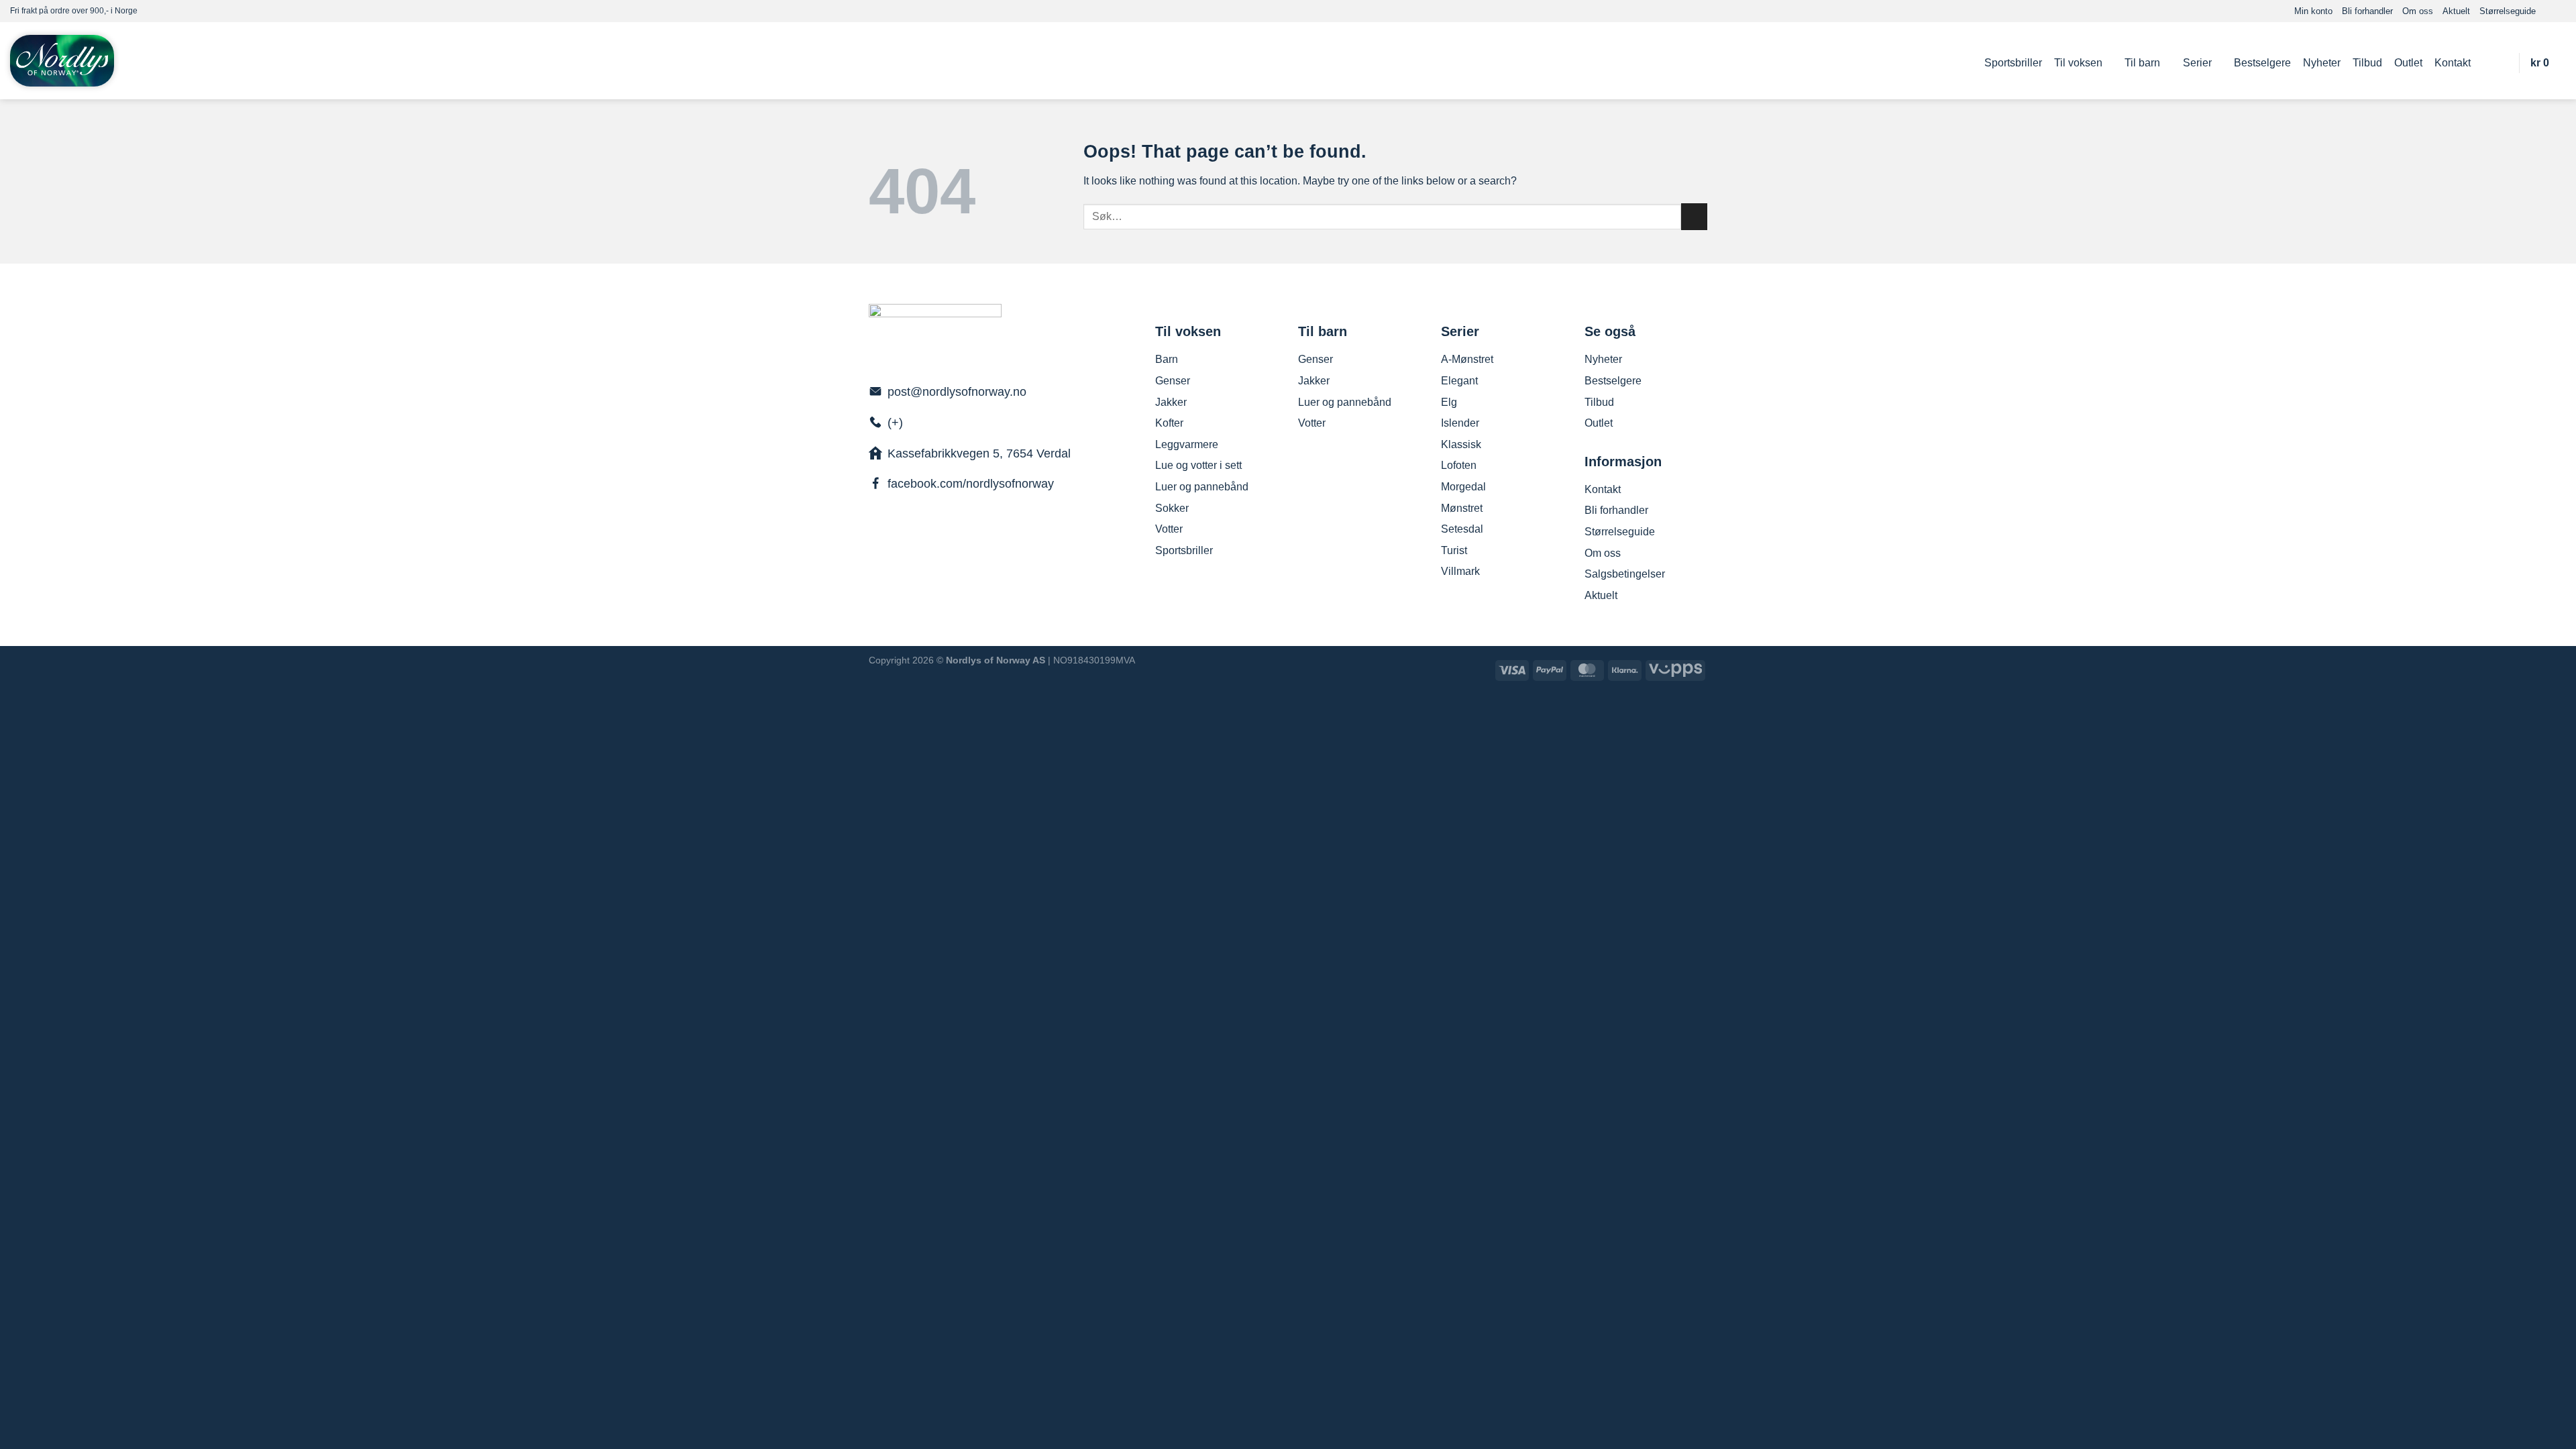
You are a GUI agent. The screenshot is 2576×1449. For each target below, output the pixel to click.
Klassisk (1461, 444)
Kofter (1169, 423)
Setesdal (1462, 529)
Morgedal (1463, 487)
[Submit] (1694, 216)
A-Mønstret (1467, 359)
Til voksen (2078, 63)
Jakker (1171, 402)
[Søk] (2501, 63)
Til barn (2142, 63)
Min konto (2313, 11)
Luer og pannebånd (1202, 487)
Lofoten (1459, 465)
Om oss (2418, 11)
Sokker (1172, 508)
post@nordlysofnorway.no (957, 392)
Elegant (1459, 381)
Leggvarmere (1187, 444)
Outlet (2408, 63)
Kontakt (2453, 63)
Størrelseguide (2508, 11)
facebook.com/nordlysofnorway (971, 484)
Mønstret (1462, 508)
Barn (1167, 359)
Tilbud (2367, 63)
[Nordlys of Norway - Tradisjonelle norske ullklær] (62, 61)
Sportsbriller (2013, 63)
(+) (895, 423)
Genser (1173, 381)
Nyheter (2322, 63)
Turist (1454, 550)
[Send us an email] (2559, 11)
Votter (1169, 529)
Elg (1449, 402)
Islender (1460, 423)
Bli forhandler (2367, 11)
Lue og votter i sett (1198, 465)
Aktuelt (2456, 11)
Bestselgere (2262, 63)
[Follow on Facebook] (2546, 11)
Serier (2197, 63)
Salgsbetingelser (1625, 574)
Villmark (1460, 571)
